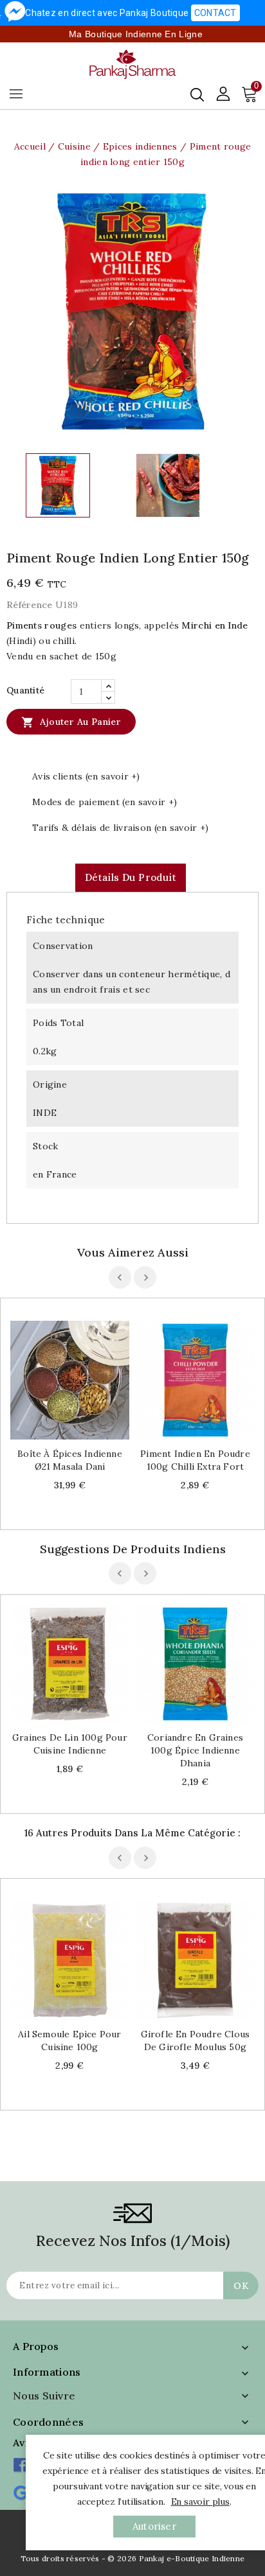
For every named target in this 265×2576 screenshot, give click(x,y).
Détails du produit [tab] (131, 877)
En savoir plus (200, 2502)
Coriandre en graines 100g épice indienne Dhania (195, 1750)
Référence (30, 605)
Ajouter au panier (71, 722)
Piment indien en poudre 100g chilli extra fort (195, 1460)
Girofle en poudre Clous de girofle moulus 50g (196, 2041)
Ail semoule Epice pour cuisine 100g (69, 2041)
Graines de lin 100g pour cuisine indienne (70, 1744)
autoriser (154, 2526)
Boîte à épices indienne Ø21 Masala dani (70, 1460)
